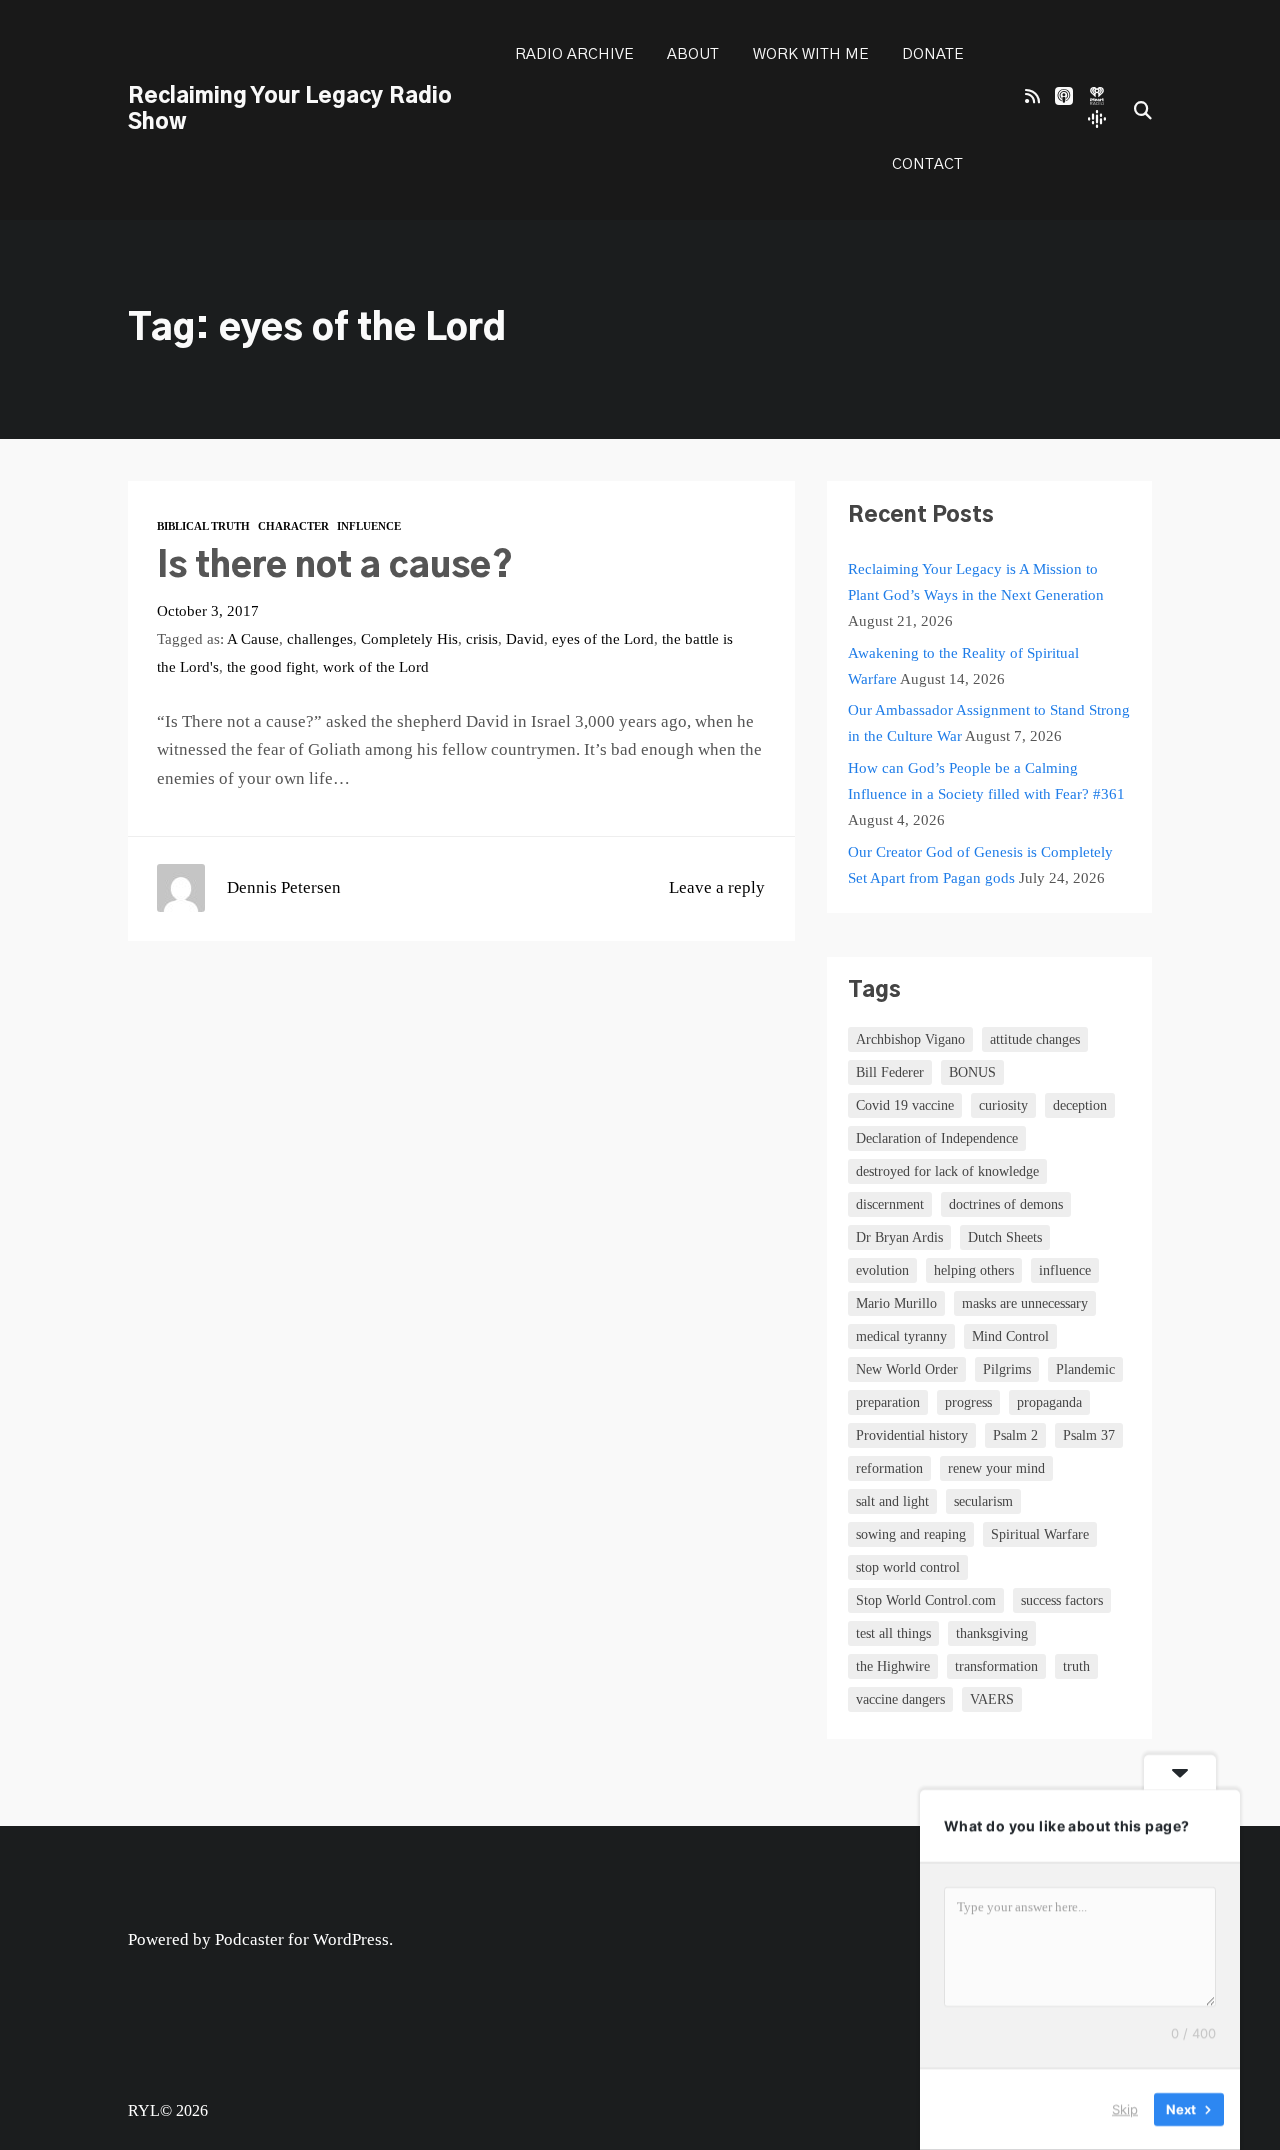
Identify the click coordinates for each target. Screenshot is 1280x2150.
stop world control (908, 1567)
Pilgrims (1007, 1369)
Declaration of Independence (937, 1138)
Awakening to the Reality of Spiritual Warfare (963, 665)
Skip (1125, 2109)
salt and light (892, 1501)
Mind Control (1010, 1336)
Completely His (409, 638)
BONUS (972, 1072)
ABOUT (693, 54)
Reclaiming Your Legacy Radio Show (290, 109)
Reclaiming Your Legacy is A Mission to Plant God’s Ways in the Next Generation (976, 581)
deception (1080, 1105)
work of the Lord (376, 666)
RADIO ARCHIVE (574, 54)
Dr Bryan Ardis (899, 1237)
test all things (893, 1633)
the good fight (271, 666)
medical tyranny (901, 1336)
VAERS (992, 1699)
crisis (482, 638)
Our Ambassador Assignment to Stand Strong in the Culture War (989, 722)
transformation (996, 1666)
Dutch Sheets (1005, 1237)
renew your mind (996, 1468)
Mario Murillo (896, 1303)
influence (1065, 1270)
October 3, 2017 (208, 610)
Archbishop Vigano (910, 1039)
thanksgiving (992, 1633)
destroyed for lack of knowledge (947, 1171)
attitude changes (1035, 1039)
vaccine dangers (900, 1699)
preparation (888, 1402)
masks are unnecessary (1025, 1303)
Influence (369, 526)
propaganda (1049, 1402)
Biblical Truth (203, 526)
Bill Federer (890, 1072)
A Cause (253, 638)
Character (293, 526)
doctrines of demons (1006, 1204)
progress (968, 1402)
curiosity (1003, 1105)
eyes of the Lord (603, 638)
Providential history (912, 1435)
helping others (974, 1270)
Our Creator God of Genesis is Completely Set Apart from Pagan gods (980, 864)
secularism (983, 1501)
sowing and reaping (911, 1534)
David (525, 638)
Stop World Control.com (926, 1600)
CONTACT (927, 164)
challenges (320, 638)
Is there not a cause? (335, 566)
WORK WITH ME (810, 54)
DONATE (932, 54)
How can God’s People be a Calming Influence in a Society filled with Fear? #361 (986, 780)
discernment (890, 1204)
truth (1076, 1666)
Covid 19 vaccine (905, 1105)
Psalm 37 (1089, 1435)
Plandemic (1085, 1369)
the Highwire (893, 1666)
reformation (889, 1468)
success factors (1062, 1600)
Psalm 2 (1015, 1435)
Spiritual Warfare (1040, 1534)
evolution (882, 1270)
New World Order (907, 1369)
